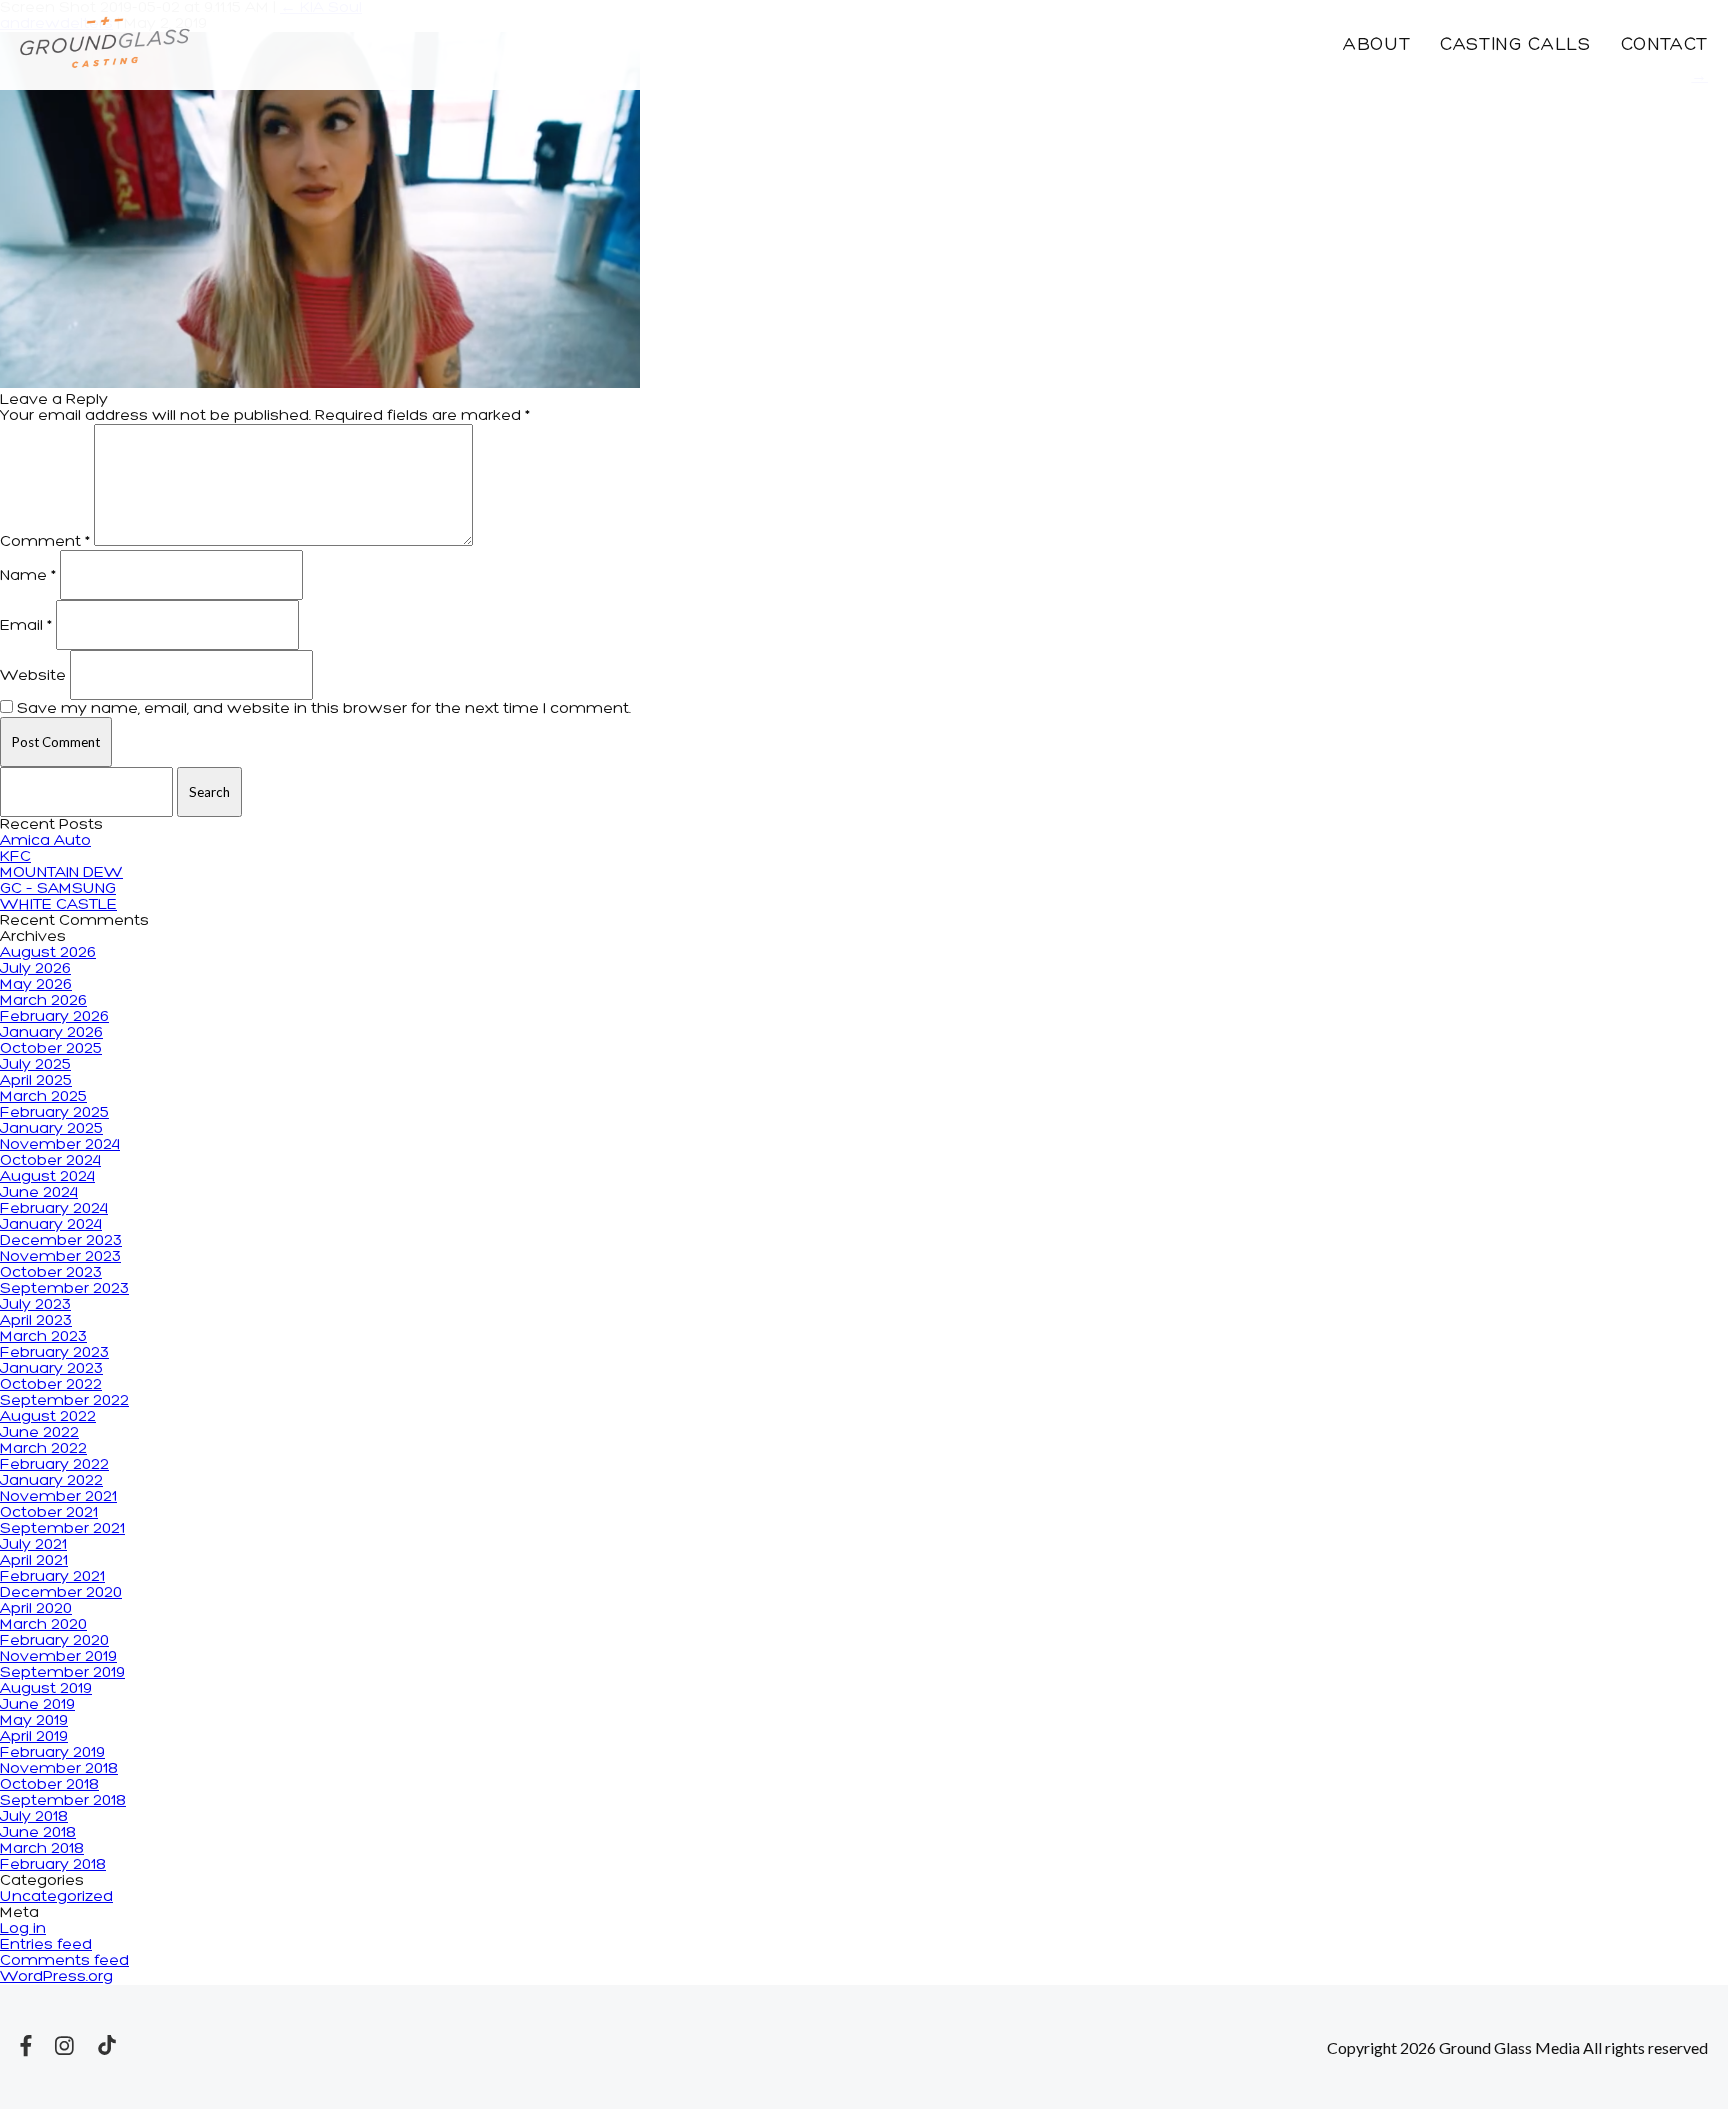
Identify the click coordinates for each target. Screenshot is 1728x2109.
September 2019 (62, 1673)
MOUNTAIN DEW (61, 873)
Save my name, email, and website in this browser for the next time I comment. (324, 709)
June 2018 (38, 1833)
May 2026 (36, 985)
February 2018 (53, 1865)
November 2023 (60, 1257)
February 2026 (54, 1017)
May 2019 (34, 1721)
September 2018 (63, 1801)
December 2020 (61, 1593)
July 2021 (33, 1545)
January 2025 (51, 1129)
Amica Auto (45, 841)
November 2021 (58, 1497)
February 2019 (52, 1753)
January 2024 (51, 1225)
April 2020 (36, 1609)
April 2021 (34, 1561)
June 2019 (37, 1705)
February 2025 (54, 1113)
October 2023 (51, 1273)
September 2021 (62, 1529)
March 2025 (43, 1097)
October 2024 (50, 1161)
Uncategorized (56, 1897)
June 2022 (39, 1433)
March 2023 (43, 1337)
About (1376, 46)
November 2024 (60, 1145)
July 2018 (34, 1817)
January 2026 (51, 1033)
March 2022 (43, 1449)
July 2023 (35, 1305)
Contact (1664, 46)
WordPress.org (56, 1977)
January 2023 (51, 1369)
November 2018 (59, 1769)
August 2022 (48, 1417)
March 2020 (43, 1625)
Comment (45, 542)
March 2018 (42, 1849)
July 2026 (35, 969)
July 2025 (35, 1065)
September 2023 (64, 1289)
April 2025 (36, 1081)
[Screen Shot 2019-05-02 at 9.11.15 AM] (320, 384)
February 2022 (54, 1465)
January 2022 (51, 1481)
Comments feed (64, 1961)
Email (26, 626)
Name (28, 576)
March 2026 (43, 1001)
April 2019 (34, 1737)
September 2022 (64, 1401)
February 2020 (54, 1641)
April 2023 (36, 1321)
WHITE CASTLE (58, 905)
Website (33, 676)
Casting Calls (1515, 46)
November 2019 (58, 1657)
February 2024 (54, 1209)
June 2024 (39, 1193)
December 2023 (61, 1241)
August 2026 (48, 953)
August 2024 (47, 1177)
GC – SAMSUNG (58, 889)
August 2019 (46, 1689)
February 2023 (54, 1353)
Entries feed (46, 1945)
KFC (15, 857)
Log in (23, 1929)
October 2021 (49, 1513)
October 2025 (51, 1049)
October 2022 (51, 1385)
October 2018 (49, 1785)
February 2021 (52, 1577)
